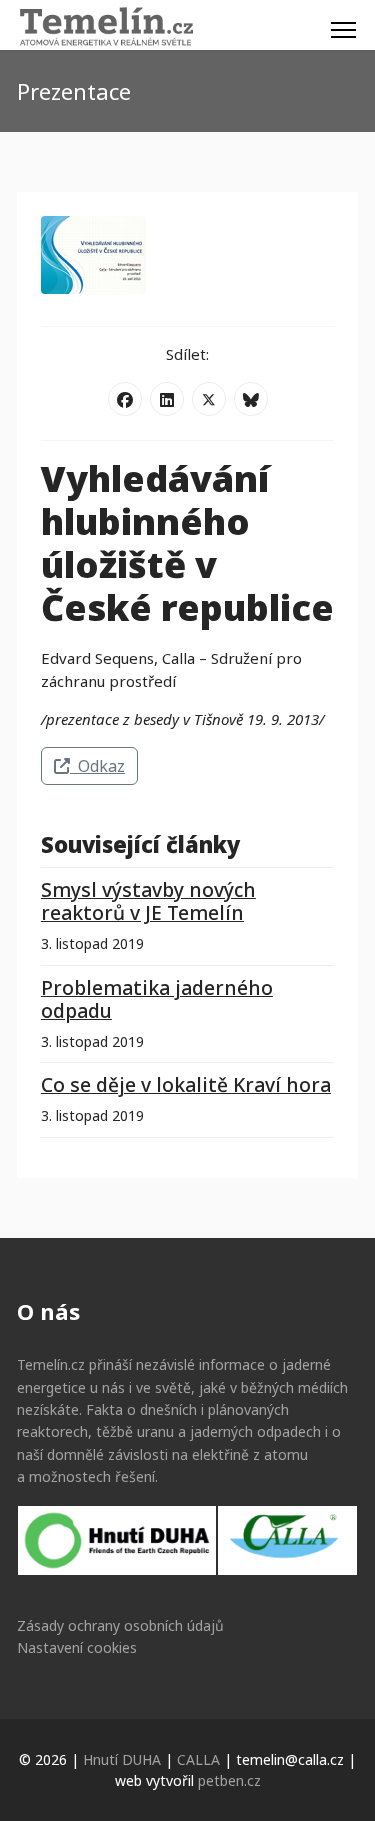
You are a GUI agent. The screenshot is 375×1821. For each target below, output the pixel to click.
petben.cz (229, 1780)
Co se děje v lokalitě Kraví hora (186, 1084)
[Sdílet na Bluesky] (251, 399)
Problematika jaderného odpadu (157, 999)
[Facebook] (125, 399)
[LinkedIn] (167, 399)
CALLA (198, 1759)
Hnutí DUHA (122, 1759)
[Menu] (343, 30)
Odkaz (97, 766)
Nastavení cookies (77, 1647)
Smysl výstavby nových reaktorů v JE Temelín (148, 901)
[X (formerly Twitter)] (209, 399)
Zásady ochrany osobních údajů (120, 1625)
